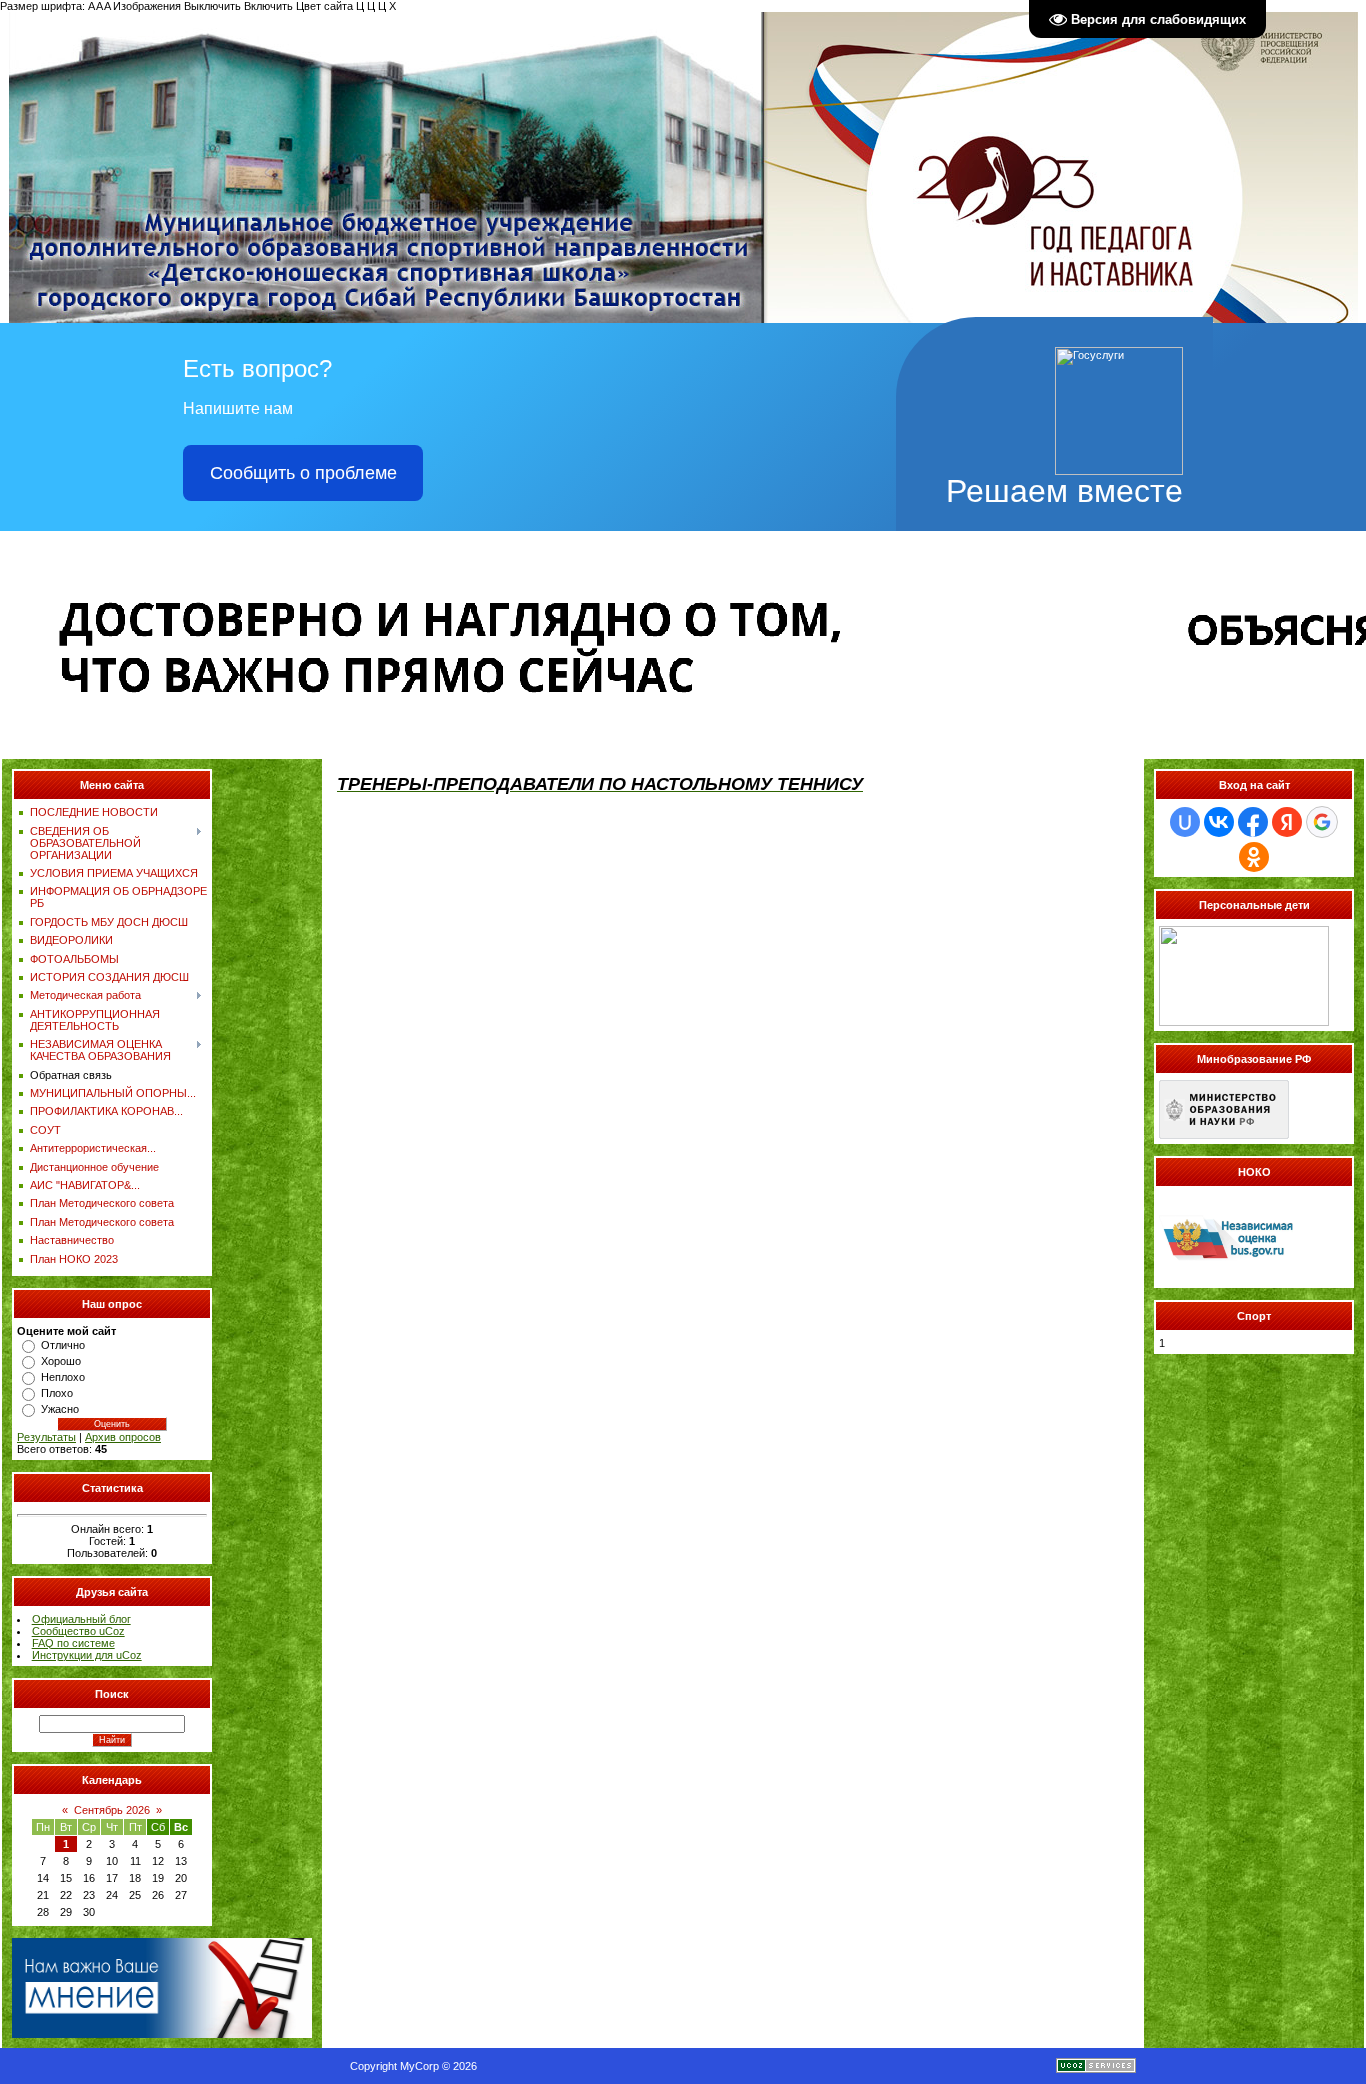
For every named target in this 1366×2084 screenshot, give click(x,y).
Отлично (63, 1345)
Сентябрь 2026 (112, 1810)
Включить (268, 6)
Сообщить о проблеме (303, 473)
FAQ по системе (73, 1643)
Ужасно (60, 1409)
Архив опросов (123, 1437)
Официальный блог (81, 1619)
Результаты (46, 1437)
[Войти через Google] (1322, 822)
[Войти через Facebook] (1253, 822)
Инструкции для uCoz (87, 1655)
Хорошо (61, 1361)
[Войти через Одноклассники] (1254, 857)
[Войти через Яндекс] (1287, 822)
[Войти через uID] (1185, 822)
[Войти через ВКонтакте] (1219, 822)
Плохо (57, 1393)
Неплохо (63, 1377)
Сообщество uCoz (78, 1631)
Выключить (212, 6)
